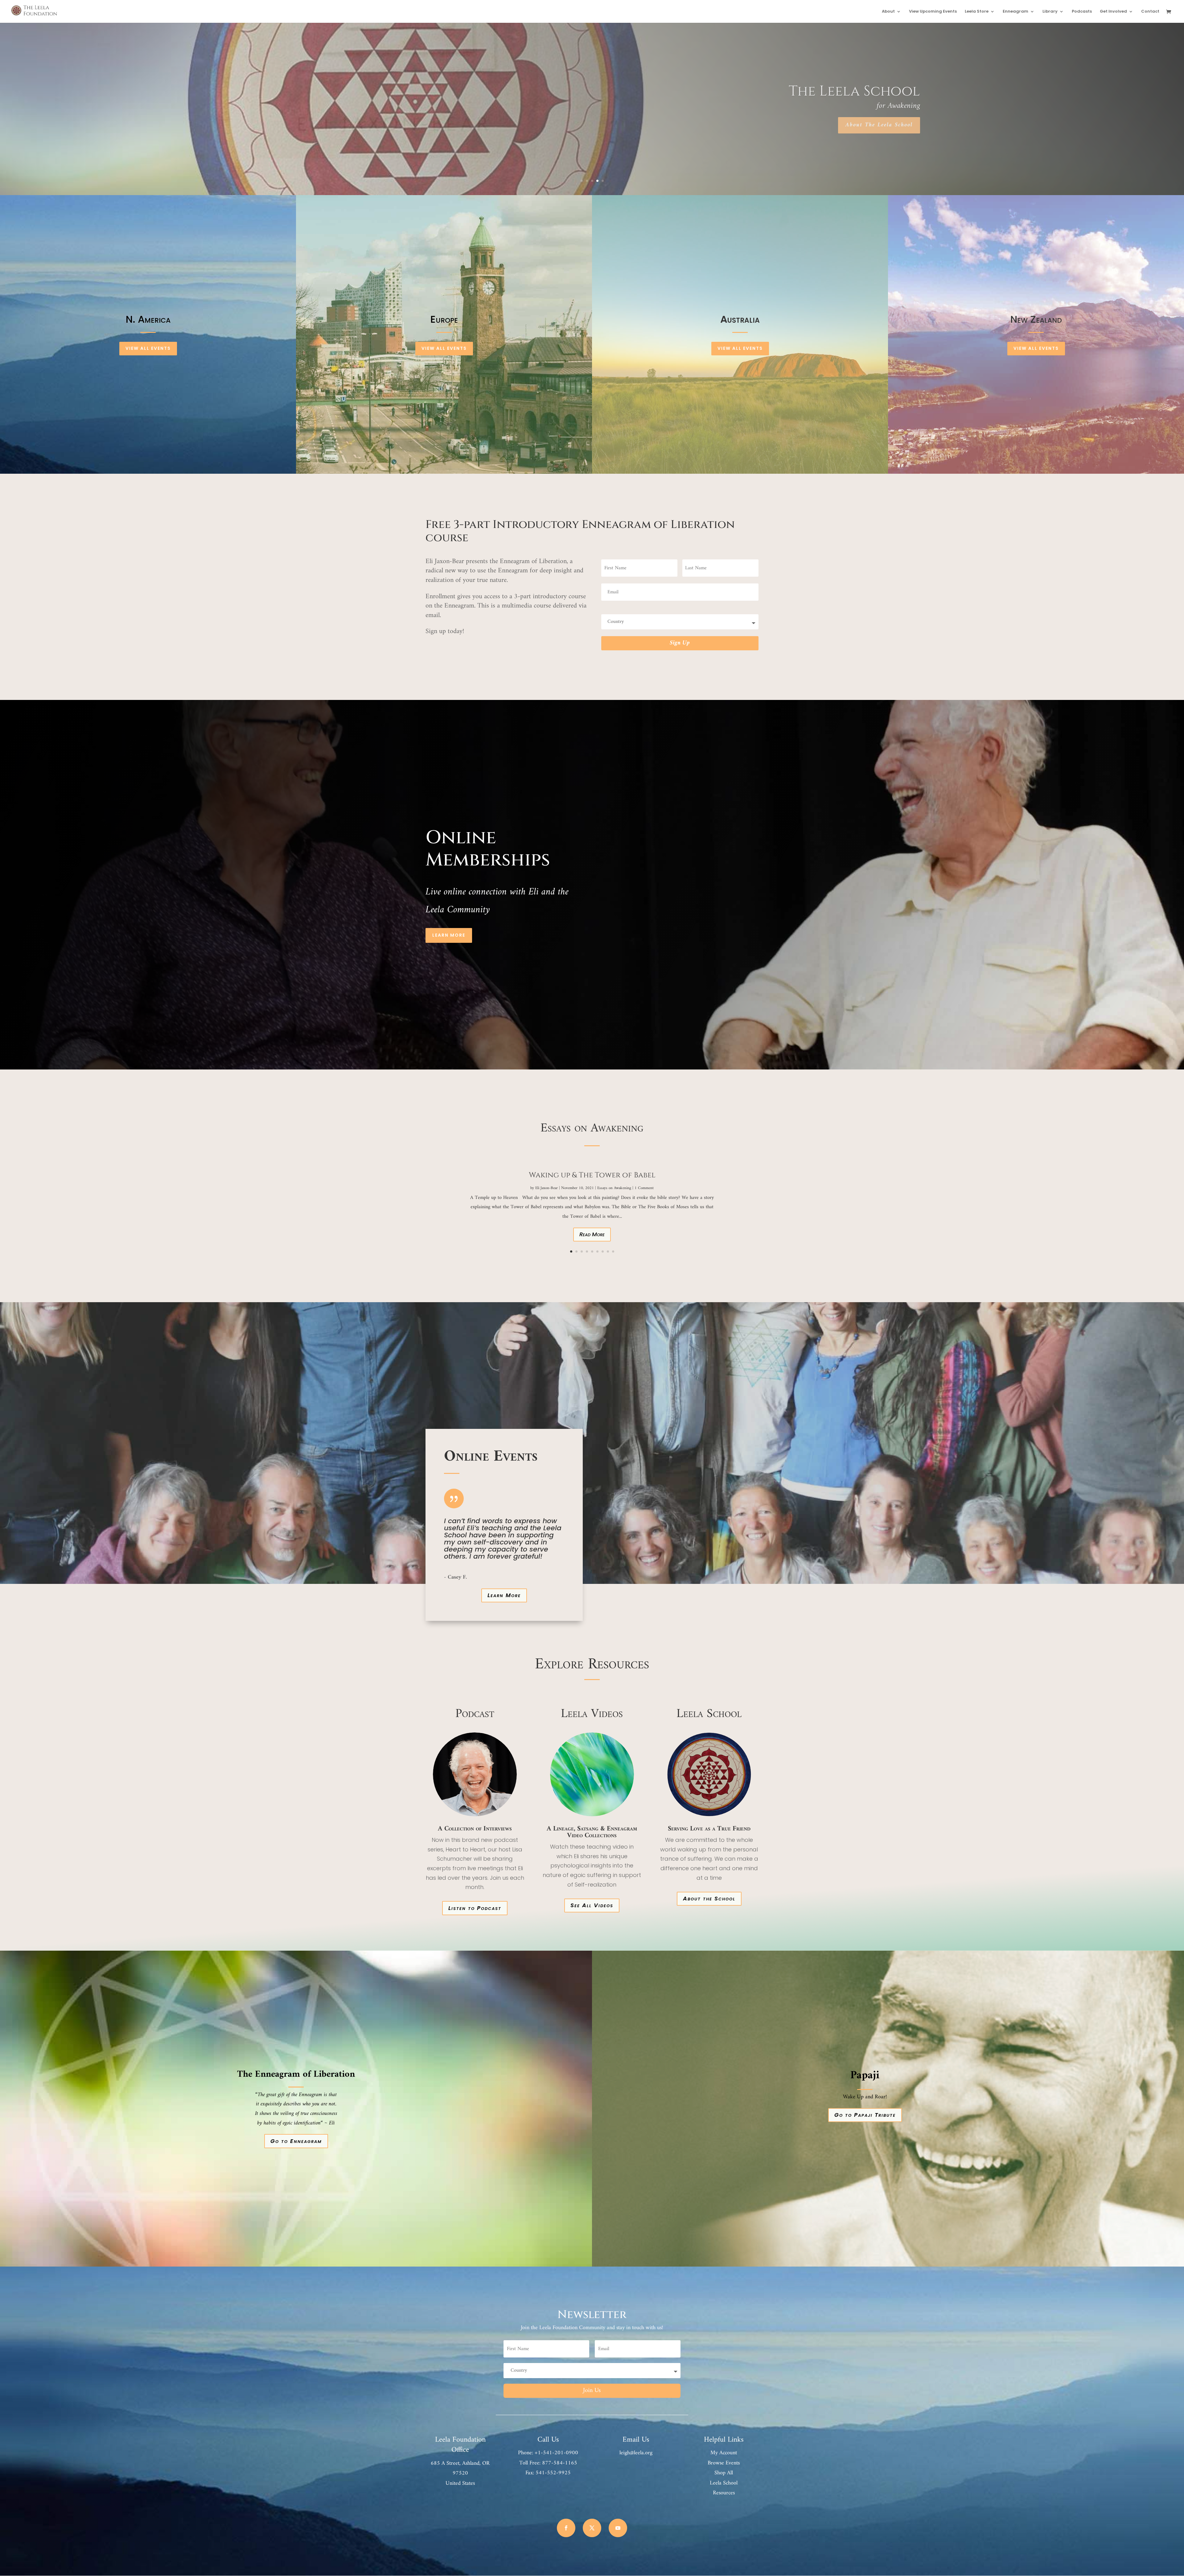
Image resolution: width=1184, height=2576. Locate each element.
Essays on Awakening (614, 1188)
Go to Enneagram (296, 2141)
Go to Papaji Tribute (865, 2115)
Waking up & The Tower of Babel (592, 1175)
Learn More (449, 935)
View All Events (148, 348)
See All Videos (592, 1905)
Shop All (724, 2473)
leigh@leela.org (636, 2453)
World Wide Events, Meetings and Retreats (757, 91)
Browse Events (724, 2463)
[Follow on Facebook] (566, 2528)
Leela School (724, 2483)
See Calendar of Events (879, 125)
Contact (1150, 12)
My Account (724, 2453)
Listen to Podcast (475, 1908)
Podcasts (1082, 12)
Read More (592, 1234)
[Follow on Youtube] (618, 2528)
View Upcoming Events (933, 12)
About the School (709, 1898)
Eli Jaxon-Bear (547, 1188)
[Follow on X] (592, 2528)
